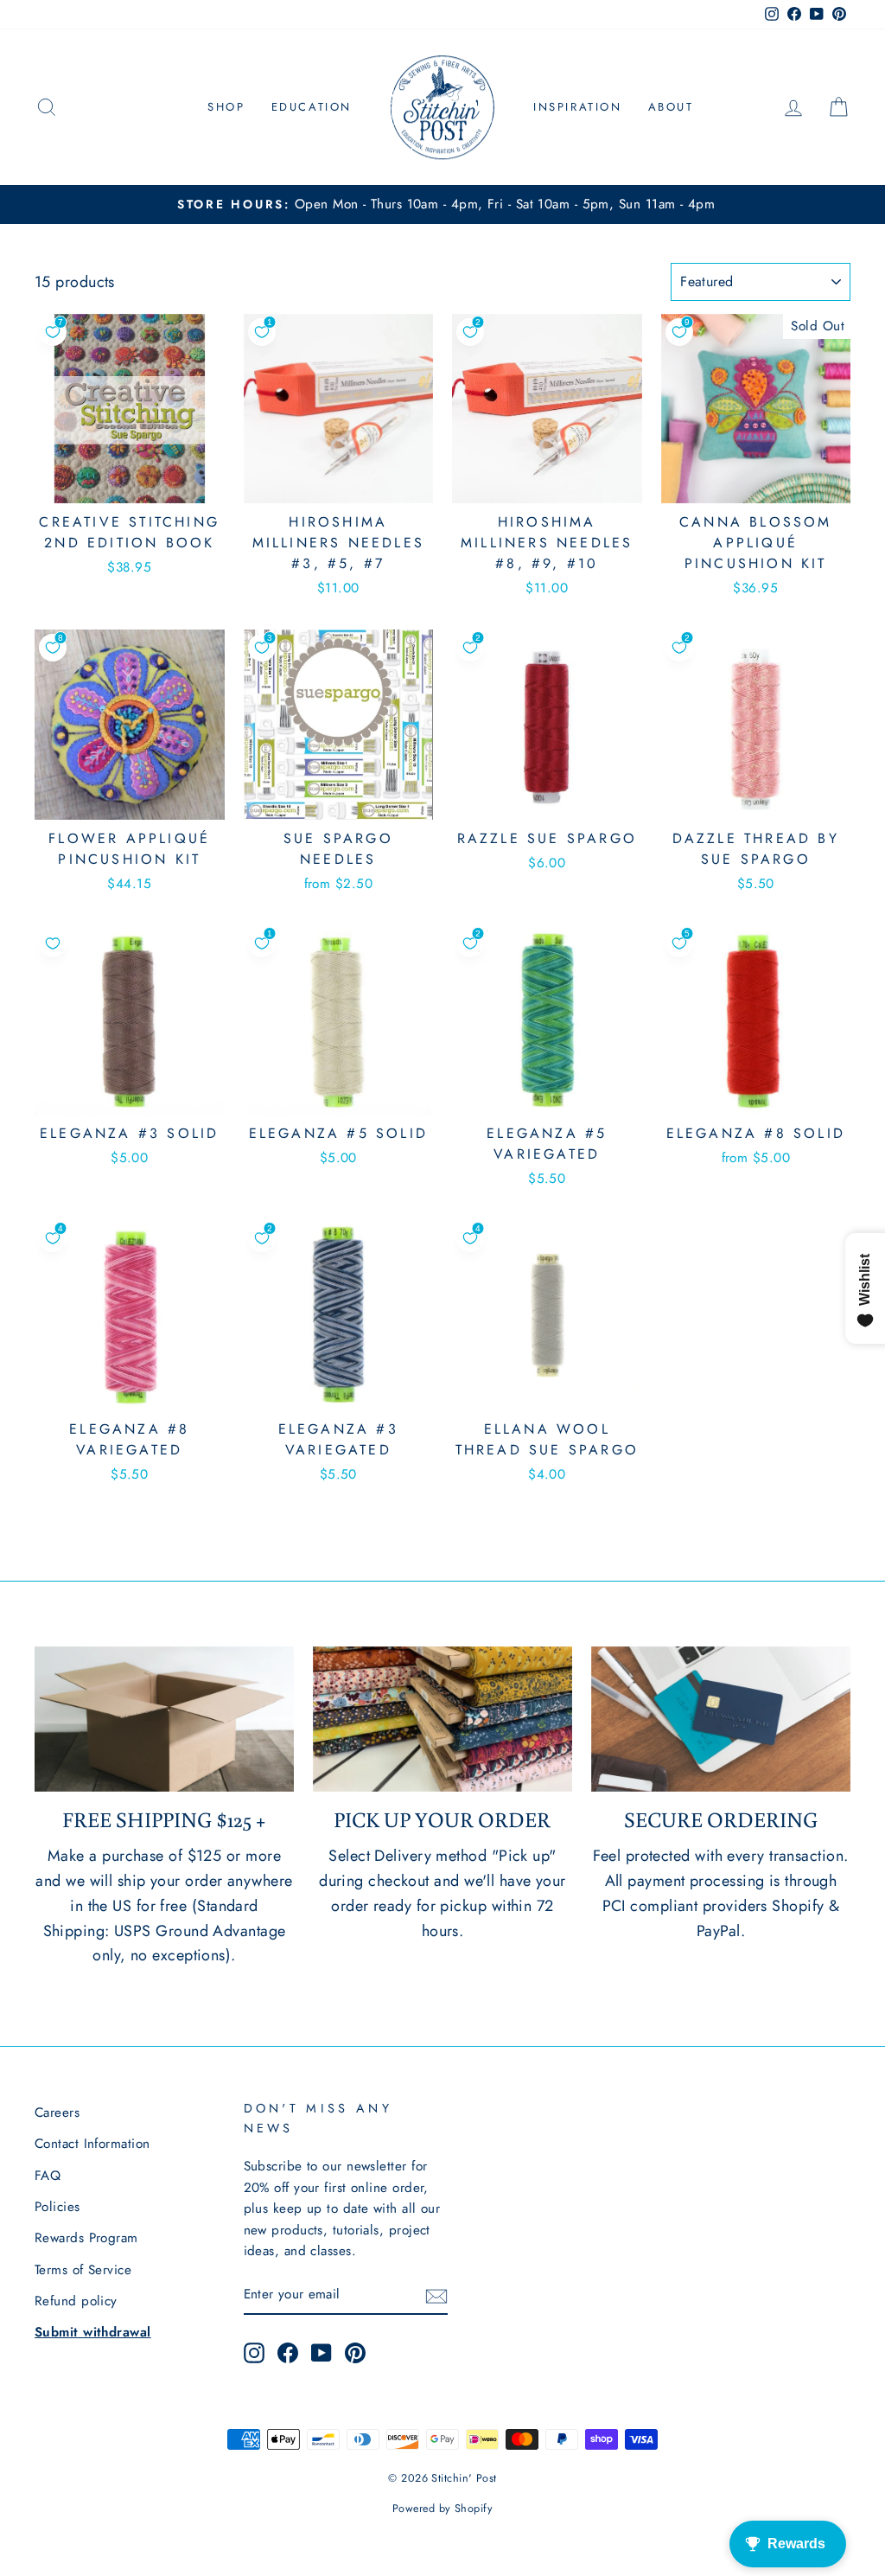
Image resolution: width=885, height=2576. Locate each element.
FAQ (48, 2176)
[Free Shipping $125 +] (164, 1719)
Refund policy (76, 2301)
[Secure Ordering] (721, 1719)
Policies (57, 2207)
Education (312, 107)
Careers (57, 2113)
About (671, 107)
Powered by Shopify (442, 2509)
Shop (226, 107)
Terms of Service (83, 2270)
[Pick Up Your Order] (442, 1719)
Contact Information (92, 2144)
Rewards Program (86, 2238)
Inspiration (578, 107)
